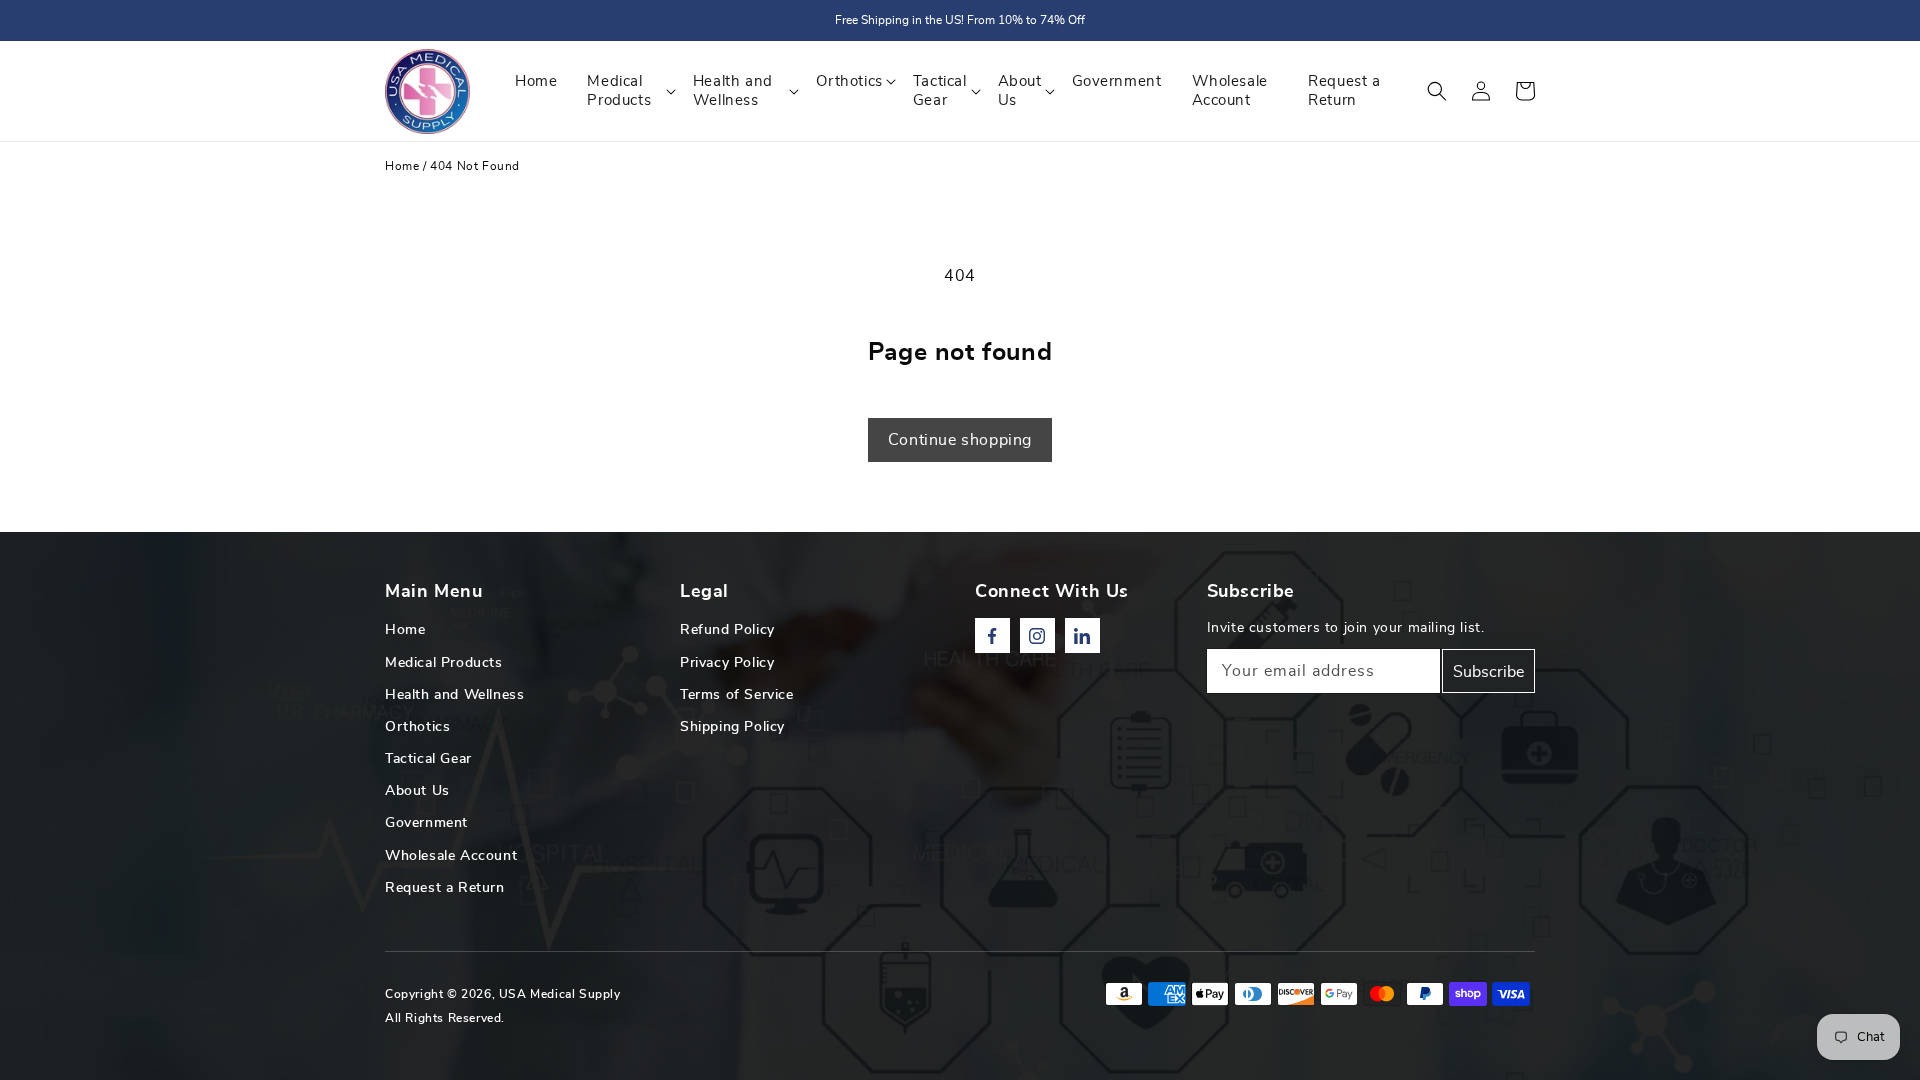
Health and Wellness (454, 695)
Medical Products (444, 663)
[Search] (1437, 91)
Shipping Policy (732, 727)
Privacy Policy (727, 663)
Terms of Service (737, 695)
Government (426, 823)
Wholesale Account (451, 856)
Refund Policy (727, 630)
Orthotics (417, 727)
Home (402, 166)
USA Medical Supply (560, 994)
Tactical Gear (428, 759)
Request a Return (445, 888)
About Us (417, 791)
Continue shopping (960, 440)
